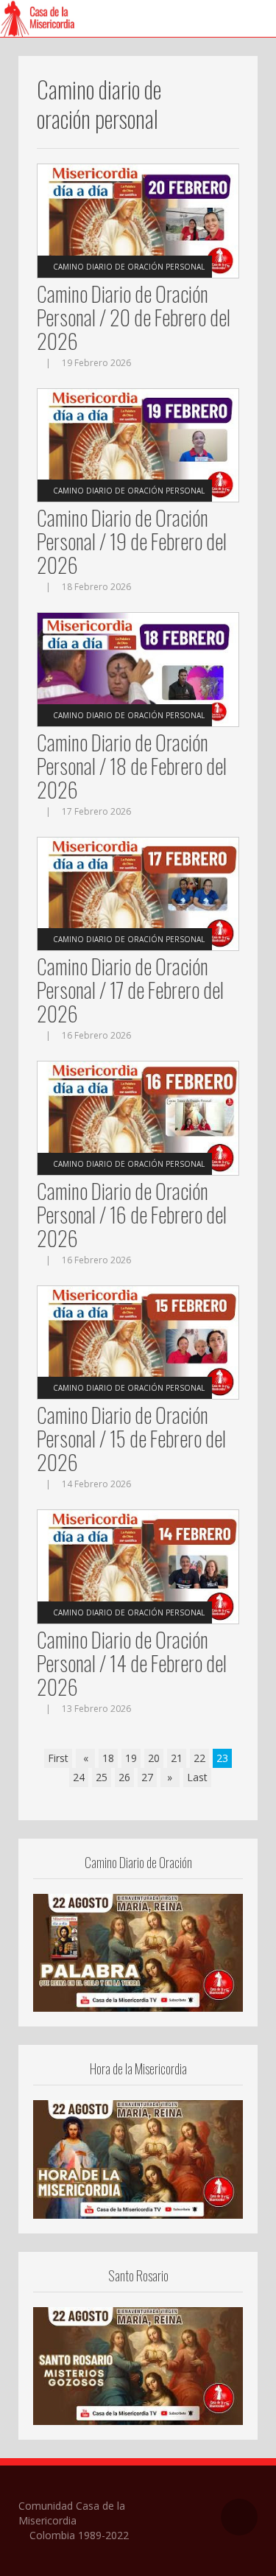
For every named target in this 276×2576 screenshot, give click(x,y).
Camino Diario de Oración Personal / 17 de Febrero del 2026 (130, 990)
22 (199, 1758)
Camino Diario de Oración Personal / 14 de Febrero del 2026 (132, 1663)
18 (108, 1758)
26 (124, 1777)
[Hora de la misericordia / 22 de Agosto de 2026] (138, 2158)
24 (79, 1777)
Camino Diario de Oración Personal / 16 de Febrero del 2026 (132, 1214)
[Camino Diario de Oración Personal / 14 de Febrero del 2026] (138, 1566)
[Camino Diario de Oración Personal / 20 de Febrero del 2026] (138, 220)
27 (147, 1777)
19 (131, 1758)
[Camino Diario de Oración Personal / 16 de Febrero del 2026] (138, 1117)
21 (177, 1758)
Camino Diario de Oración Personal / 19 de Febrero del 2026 (132, 541)
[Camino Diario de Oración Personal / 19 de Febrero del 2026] (138, 444)
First (58, 1758)
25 (102, 1777)
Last (197, 1777)
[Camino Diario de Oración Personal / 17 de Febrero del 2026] (138, 892)
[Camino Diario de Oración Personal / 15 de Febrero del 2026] (138, 1341)
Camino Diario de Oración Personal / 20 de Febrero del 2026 (134, 317)
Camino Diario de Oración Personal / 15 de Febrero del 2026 (131, 1438)
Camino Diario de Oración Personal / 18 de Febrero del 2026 (132, 766)
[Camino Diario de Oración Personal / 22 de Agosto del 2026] (138, 1951)
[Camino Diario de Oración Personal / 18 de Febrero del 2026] (138, 668)
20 (154, 1758)
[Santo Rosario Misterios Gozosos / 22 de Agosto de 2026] (138, 2365)
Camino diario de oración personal (129, 267)
